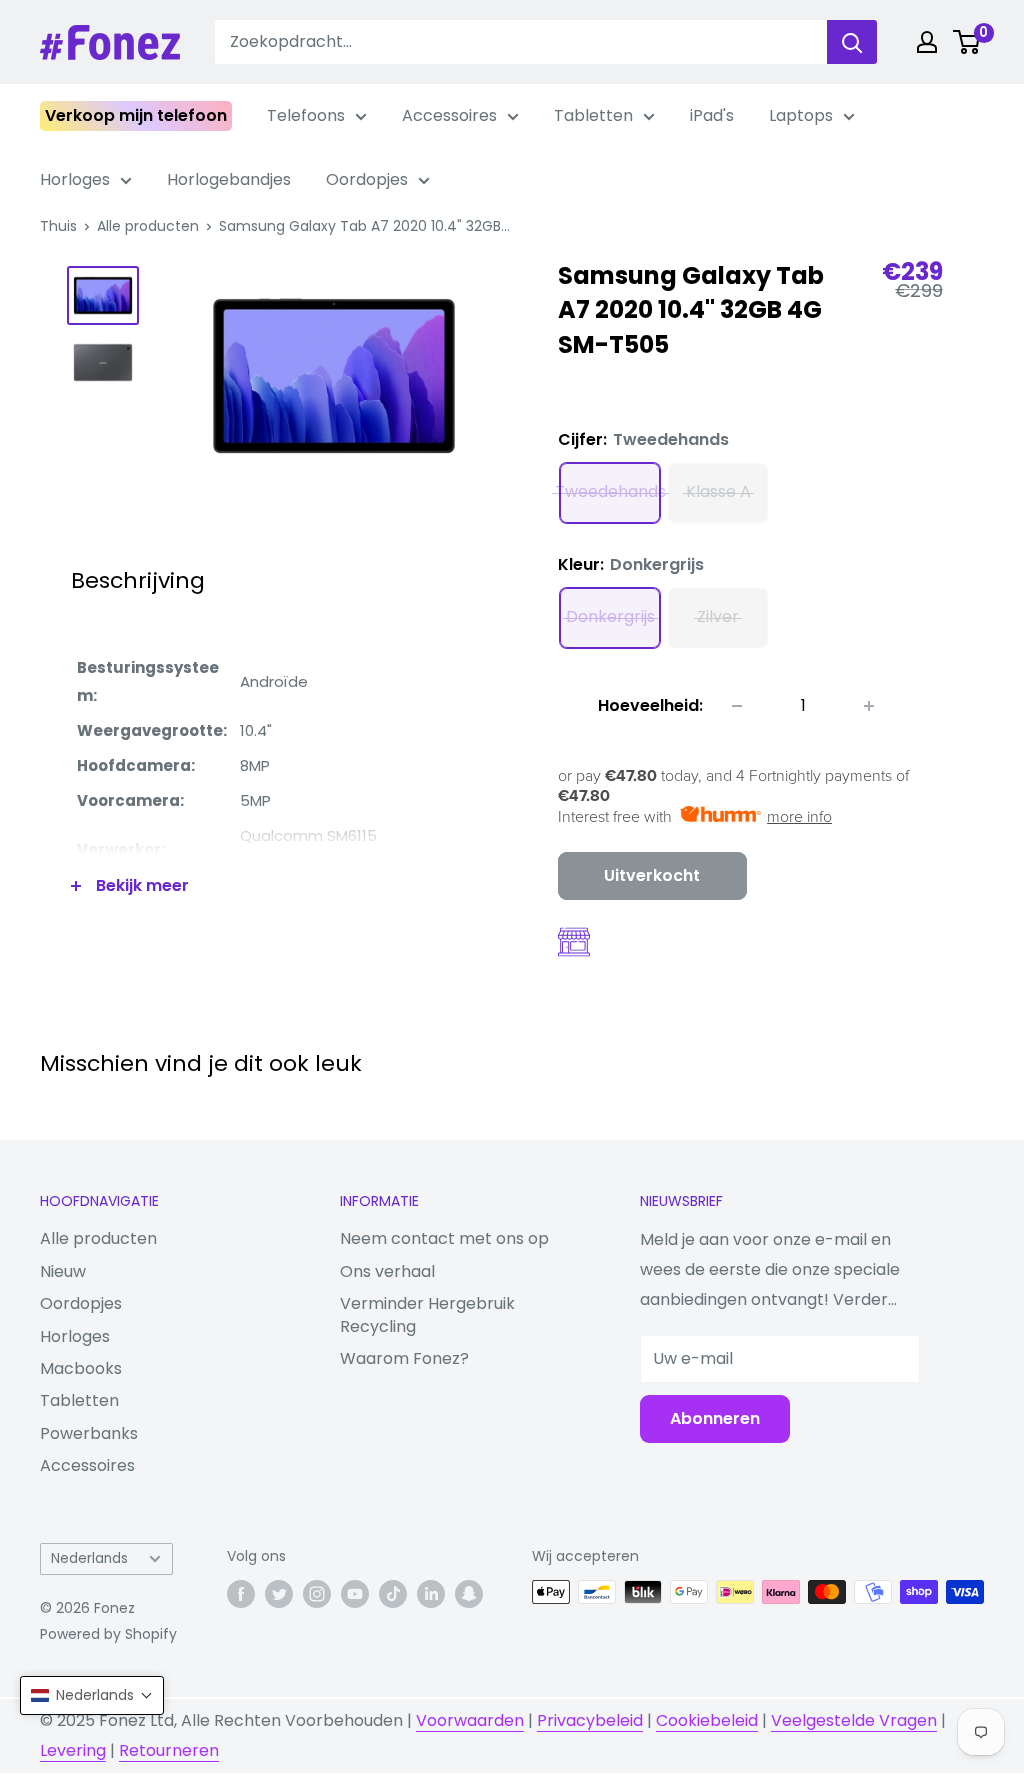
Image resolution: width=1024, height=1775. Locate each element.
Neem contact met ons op (444, 1238)
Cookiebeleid (707, 1720)
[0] (967, 42)
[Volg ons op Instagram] (317, 1594)
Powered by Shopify (108, 1634)
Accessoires (449, 115)
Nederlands (89, 1558)
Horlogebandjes (229, 179)
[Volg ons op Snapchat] (469, 1594)
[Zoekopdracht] (852, 42)
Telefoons (306, 115)
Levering (73, 1750)
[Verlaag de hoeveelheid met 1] (737, 706)
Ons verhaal (387, 1271)
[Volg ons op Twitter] (279, 1594)
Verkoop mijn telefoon (136, 115)
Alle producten (148, 226)
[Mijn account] (927, 42)
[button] (92, 1695)
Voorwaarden (470, 1720)
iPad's (712, 115)
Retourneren (169, 1750)
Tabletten (593, 115)
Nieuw (63, 1271)
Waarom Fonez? (404, 1358)
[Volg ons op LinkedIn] (431, 1594)
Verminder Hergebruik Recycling (427, 1314)
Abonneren (715, 1418)
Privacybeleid (590, 1720)
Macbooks (81, 1368)
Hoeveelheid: (650, 705)
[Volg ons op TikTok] (393, 1594)
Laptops (801, 115)
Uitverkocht (652, 875)
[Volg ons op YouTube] (355, 1594)
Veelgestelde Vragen (854, 1720)
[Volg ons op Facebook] (241, 1594)
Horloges (75, 179)
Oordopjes (367, 179)
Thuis (58, 226)
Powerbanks (89, 1433)
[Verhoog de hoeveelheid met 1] (869, 706)
